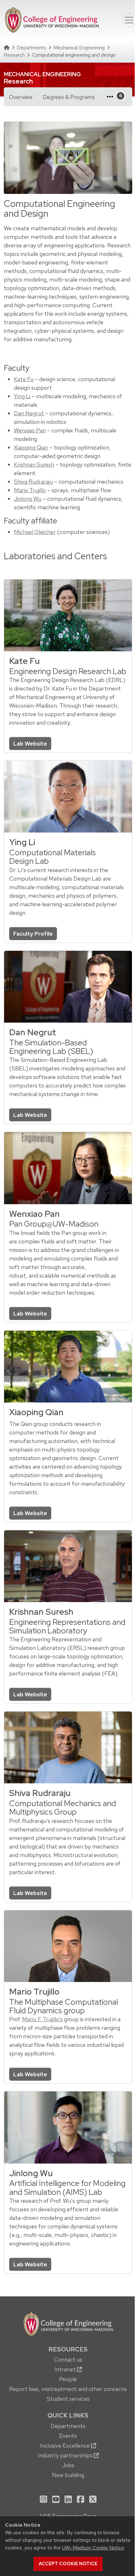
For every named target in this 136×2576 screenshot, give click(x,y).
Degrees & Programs (71, 97)
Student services (68, 2399)
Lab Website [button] (30, 743)
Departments (31, 48)
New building (68, 2475)
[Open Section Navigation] (113, 97)
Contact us (68, 2359)
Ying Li (22, 396)
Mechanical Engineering (79, 48)
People (68, 2379)
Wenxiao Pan (30, 430)
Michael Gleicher (35, 532)
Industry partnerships (66, 2455)
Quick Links (68, 2415)
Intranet (66, 2369)
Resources (68, 2349)
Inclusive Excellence (65, 2446)
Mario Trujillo (30, 490)
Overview (21, 97)
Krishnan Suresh (34, 464)
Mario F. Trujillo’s (42, 2019)
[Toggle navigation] (129, 20)
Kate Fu (24, 379)
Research (14, 55)
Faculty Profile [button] (33, 934)
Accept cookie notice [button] (68, 2564)
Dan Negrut (29, 413)
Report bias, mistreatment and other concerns (68, 2389)
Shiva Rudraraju (33, 482)
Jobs (68, 2465)
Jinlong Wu (28, 499)
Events (68, 2436)
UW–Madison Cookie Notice (93, 2548)
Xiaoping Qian (31, 447)
